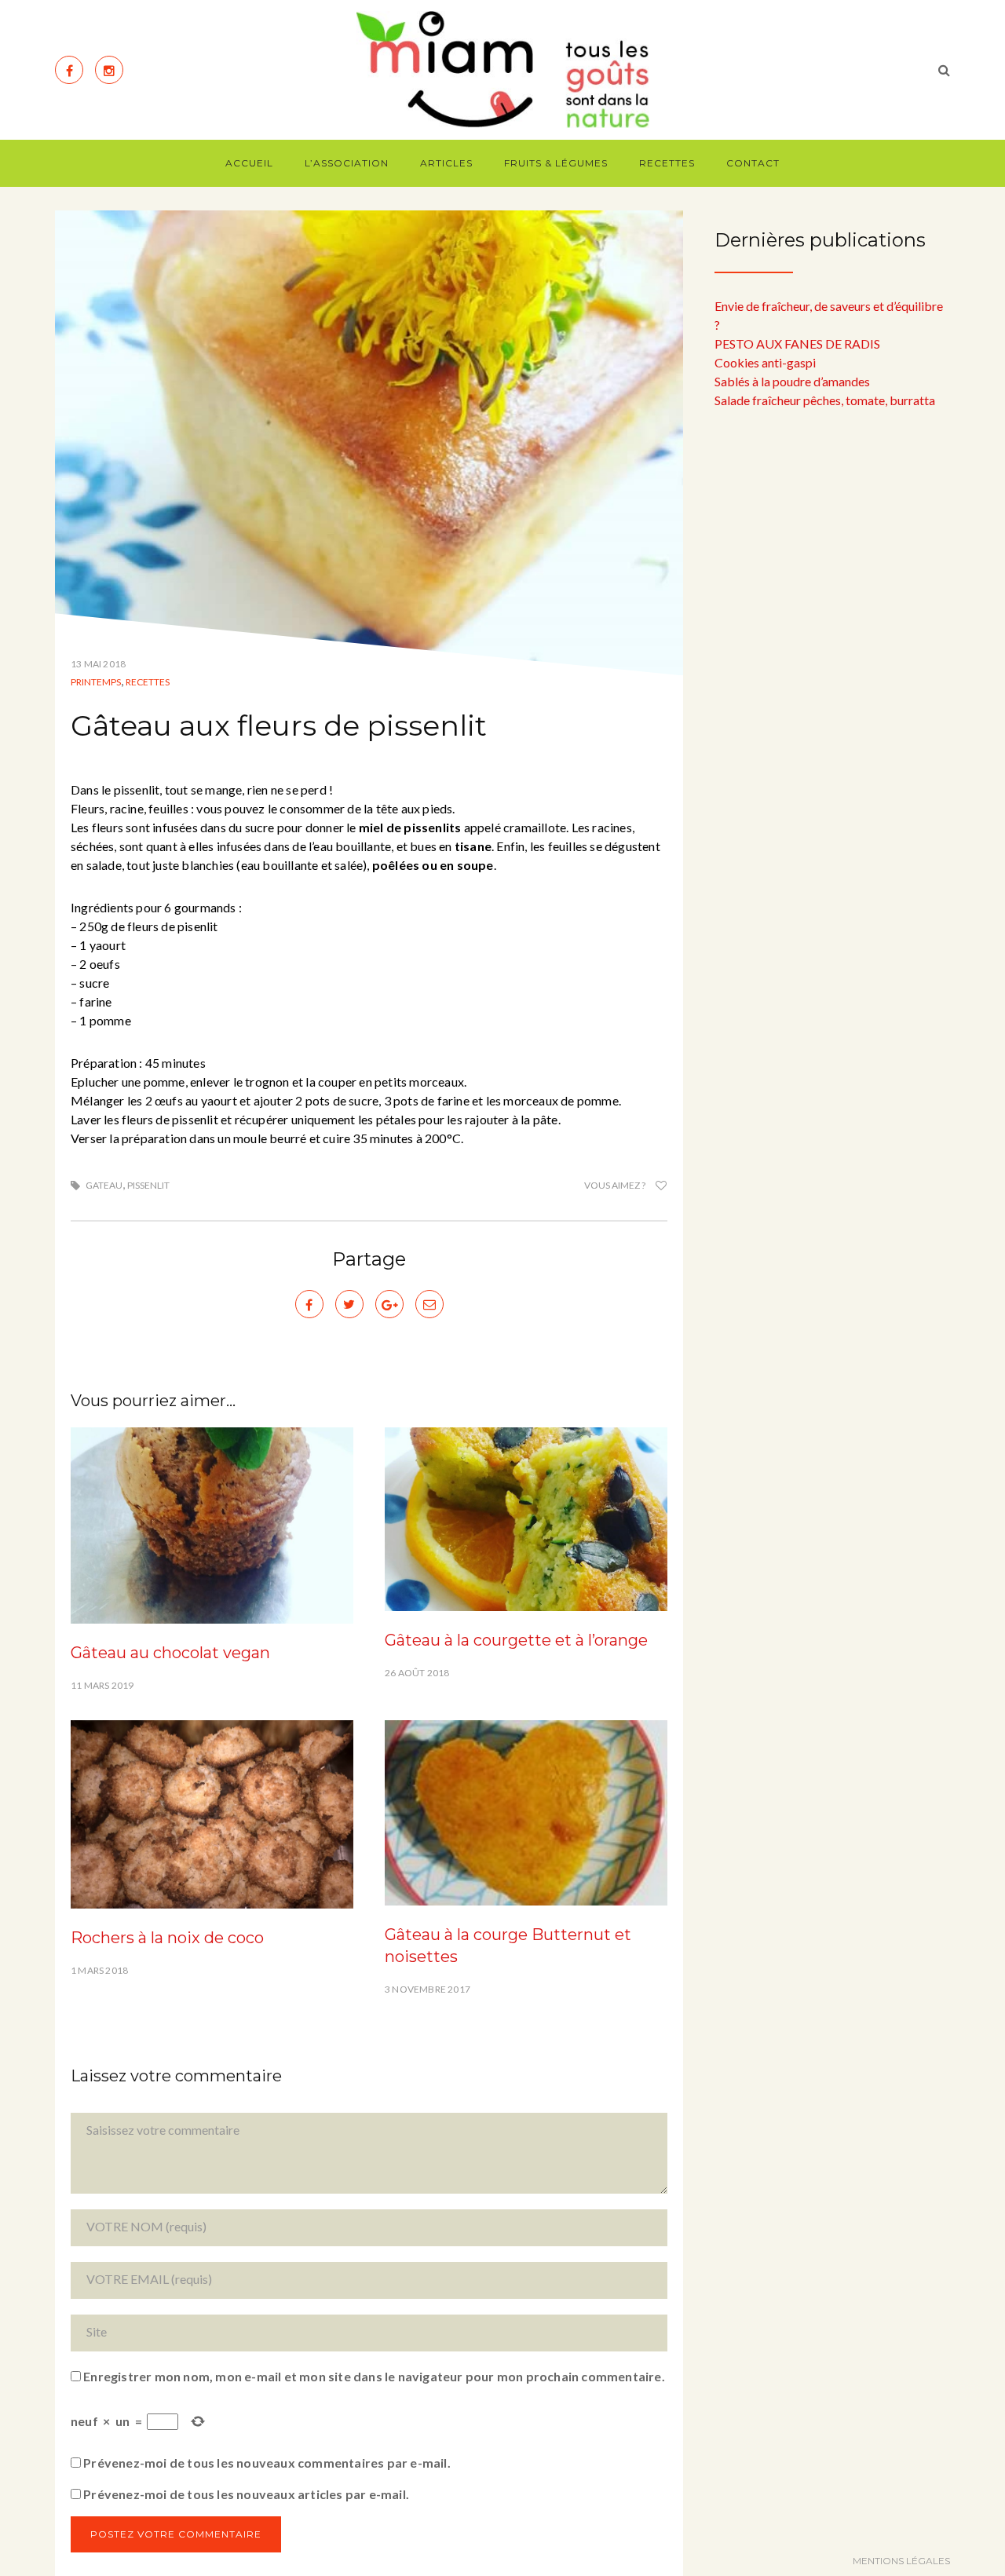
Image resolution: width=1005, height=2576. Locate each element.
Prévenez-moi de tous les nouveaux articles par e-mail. (246, 2494)
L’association (347, 163)
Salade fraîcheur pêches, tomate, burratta (825, 400)
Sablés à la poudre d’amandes (792, 381)
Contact (753, 163)
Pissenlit (148, 1185)
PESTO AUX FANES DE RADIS (797, 343)
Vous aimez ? (616, 1185)
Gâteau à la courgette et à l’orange (516, 1640)
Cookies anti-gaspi (765, 362)
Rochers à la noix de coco (167, 1938)
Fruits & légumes (556, 163)
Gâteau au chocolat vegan (170, 1653)
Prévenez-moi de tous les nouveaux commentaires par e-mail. (267, 2463)
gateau (104, 1185)
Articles (446, 163)
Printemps (96, 682)
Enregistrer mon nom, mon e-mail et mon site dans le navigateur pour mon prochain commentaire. (374, 2376)
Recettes (667, 163)
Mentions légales (901, 2561)
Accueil (249, 163)
